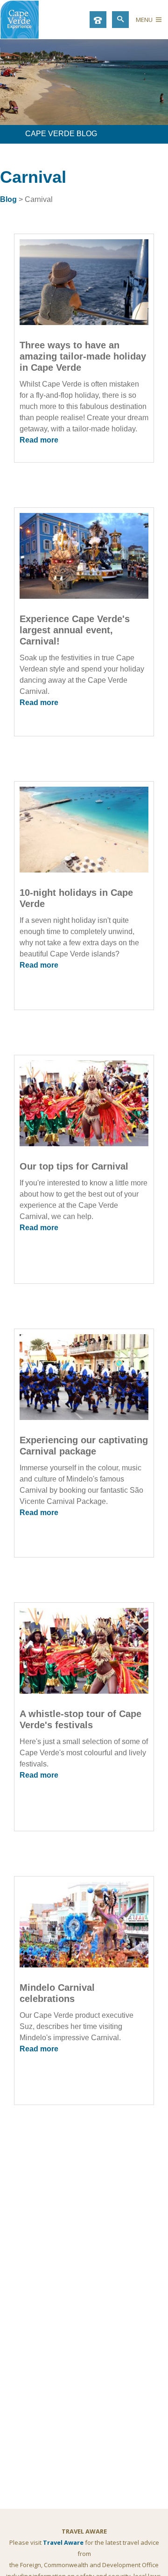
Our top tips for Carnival (74, 1166)
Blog (8, 199)
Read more (39, 440)
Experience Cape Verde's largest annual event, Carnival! (75, 630)
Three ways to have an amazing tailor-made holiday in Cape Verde (83, 356)
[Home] (20, 36)
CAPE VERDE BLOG (61, 134)
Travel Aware (63, 2542)
